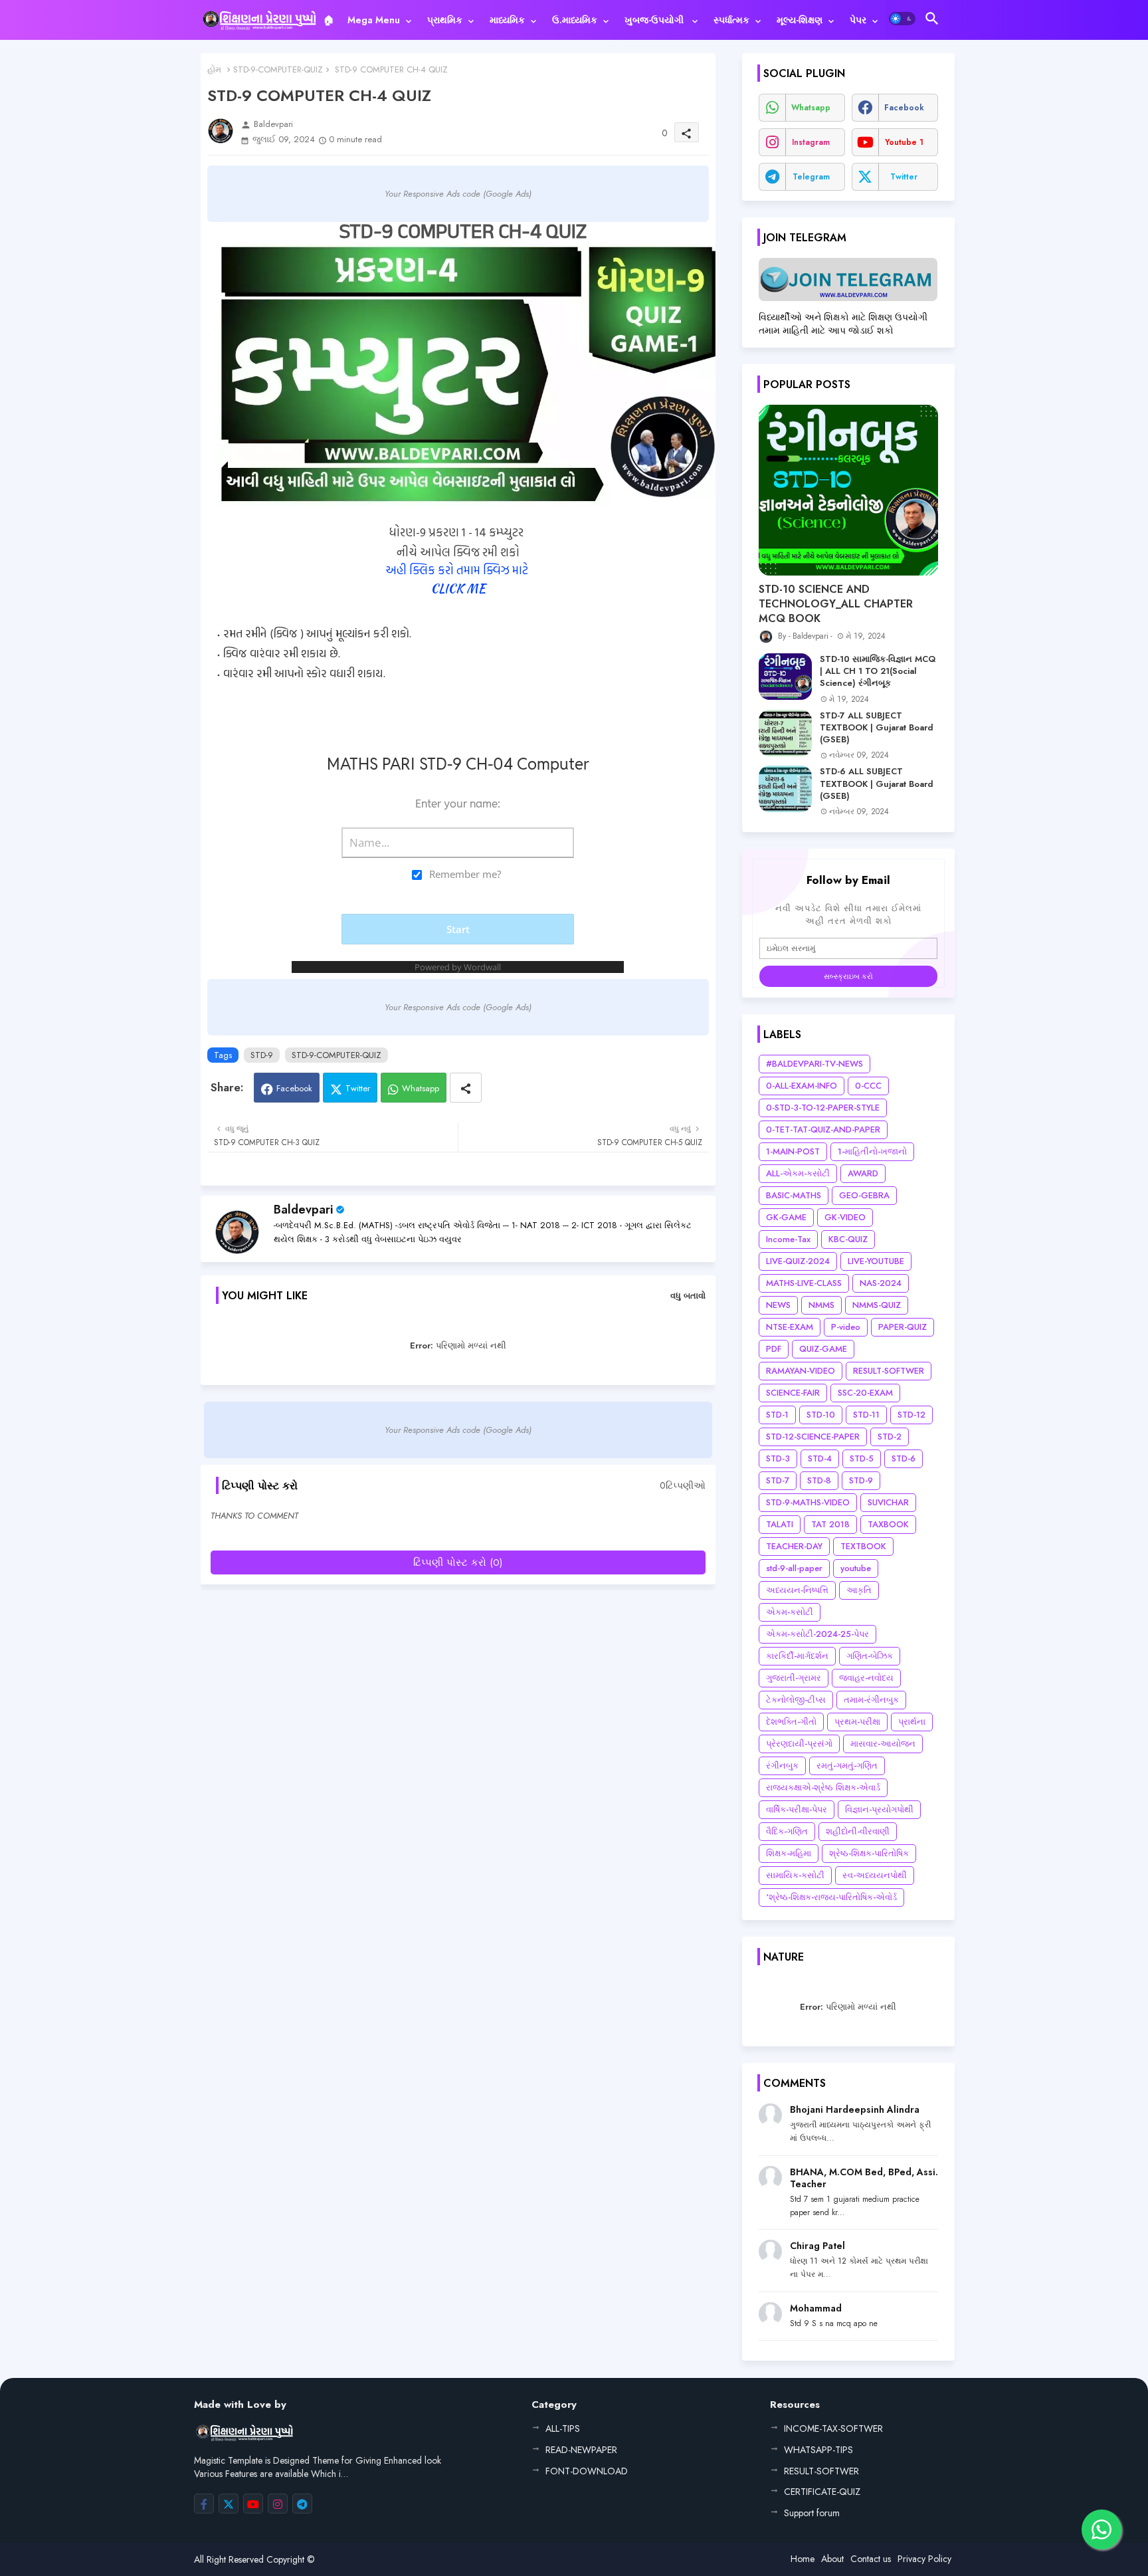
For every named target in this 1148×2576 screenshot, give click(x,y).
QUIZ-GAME (823, 1349)
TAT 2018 (830, 1524)
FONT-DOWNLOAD (587, 2471)
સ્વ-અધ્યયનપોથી (875, 1875)
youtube (856, 1568)
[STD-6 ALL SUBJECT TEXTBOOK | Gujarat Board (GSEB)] (785, 789)
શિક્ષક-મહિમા (789, 1853)
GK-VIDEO (845, 1217)
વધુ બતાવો (688, 1296)
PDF (774, 1349)
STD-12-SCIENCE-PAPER (813, 1437)
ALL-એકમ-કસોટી (798, 1173)
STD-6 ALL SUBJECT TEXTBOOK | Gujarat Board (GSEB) (877, 784)
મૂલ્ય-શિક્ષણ (800, 20)
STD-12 (911, 1415)
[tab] (329, 20)
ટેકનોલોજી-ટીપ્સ (796, 1700)
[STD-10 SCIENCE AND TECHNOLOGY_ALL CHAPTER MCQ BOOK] (848, 490)
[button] (902, 19)
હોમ (214, 69)
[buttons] (204, 2504)
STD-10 (821, 1415)
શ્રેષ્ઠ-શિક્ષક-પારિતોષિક (869, 1853)
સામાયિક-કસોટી (795, 1875)
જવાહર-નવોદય (866, 1678)
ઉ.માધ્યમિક (575, 20)
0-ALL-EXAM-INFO (802, 1086)
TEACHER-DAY (794, 1546)
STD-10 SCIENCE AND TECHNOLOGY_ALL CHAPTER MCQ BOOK (836, 604)
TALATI (780, 1524)
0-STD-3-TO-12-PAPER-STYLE (823, 1108)
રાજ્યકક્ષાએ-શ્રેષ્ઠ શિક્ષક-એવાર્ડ (823, 1787)
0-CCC (868, 1086)
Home (803, 2559)
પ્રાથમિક (445, 20)
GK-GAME (786, 1217)
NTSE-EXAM (790, 1327)
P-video (846, 1327)
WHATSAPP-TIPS (818, 2450)
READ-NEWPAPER (581, 2450)
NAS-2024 (881, 1283)
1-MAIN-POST (793, 1151)
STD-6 (904, 1458)
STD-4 (820, 1458)
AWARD (863, 1173)
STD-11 (866, 1415)
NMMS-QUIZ (877, 1305)
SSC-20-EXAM (865, 1393)
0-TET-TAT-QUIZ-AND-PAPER (823, 1129)
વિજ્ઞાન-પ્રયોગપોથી (879, 1809)
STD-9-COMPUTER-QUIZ (278, 69)
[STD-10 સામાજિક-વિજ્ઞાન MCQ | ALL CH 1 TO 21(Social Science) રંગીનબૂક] (785, 677)
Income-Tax (788, 1239)
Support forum (812, 2513)
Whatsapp (421, 1088)
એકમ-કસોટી (790, 1612)
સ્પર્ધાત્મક (731, 20)
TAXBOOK (888, 1524)
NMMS (821, 1305)
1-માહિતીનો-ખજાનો (872, 1151)
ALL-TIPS (563, 2428)
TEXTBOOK (863, 1546)
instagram (811, 142)
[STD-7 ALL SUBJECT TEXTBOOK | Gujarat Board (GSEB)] (785, 733)
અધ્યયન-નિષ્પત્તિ (797, 1590)
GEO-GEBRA (864, 1195)
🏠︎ (329, 20)
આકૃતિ (859, 1590)
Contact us (871, 2559)
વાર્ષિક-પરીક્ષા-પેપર (797, 1809)
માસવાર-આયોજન (883, 1744)
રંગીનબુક (782, 1766)
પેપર (858, 20)
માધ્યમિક (507, 20)
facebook (904, 108)
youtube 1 (904, 142)
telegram (811, 177)
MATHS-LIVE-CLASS (804, 1283)
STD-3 (778, 1458)
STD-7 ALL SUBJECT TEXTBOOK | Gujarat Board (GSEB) (877, 728)
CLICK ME (458, 589)
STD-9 (262, 1055)
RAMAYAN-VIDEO (801, 1371)
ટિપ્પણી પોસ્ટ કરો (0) (458, 1562)
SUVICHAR (888, 1502)
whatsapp (811, 108)
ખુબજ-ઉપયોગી (655, 20)
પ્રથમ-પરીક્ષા (857, 1722)
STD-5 (862, 1458)
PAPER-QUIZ (903, 1327)
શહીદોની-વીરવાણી (858, 1831)
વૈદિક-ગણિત (787, 1831)
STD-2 (890, 1437)
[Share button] (466, 1088)
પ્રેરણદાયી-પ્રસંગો (799, 1744)
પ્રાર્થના (912, 1722)
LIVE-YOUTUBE (876, 1261)
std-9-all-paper (794, 1568)
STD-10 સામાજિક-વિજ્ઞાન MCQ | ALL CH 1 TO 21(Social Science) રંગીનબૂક (878, 671)
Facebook (294, 1088)
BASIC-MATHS (794, 1195)
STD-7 (778, 1480)
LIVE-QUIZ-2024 (798, 1261)
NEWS (778, 1305)
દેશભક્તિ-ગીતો (791, 1722)
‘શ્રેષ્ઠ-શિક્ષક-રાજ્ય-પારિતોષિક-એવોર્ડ (831, 1897)
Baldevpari (303, 1210)
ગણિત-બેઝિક (870, 1656)
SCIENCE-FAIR (793, 1393)
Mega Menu (374, 20)
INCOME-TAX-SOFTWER (833, 2428)
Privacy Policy (924, 2559)
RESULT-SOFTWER (889, 1371)
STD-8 (819, 1480)
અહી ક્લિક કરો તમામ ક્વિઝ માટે (458, 570)
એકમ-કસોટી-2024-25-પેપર (817, 1634)
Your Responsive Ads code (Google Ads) (458, 194)
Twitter (358, 1088)
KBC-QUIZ (848, 1239)
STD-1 (777, 1415)
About (832, 2559)
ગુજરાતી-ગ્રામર (794, 1678)
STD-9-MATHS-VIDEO (808, 1502)
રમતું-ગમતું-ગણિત (847, 1766)
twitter (904, 177)
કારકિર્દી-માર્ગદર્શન (797, 1656)
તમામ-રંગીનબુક (871, 1700)
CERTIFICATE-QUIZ (822, 2492)
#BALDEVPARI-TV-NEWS (814, 1064)
